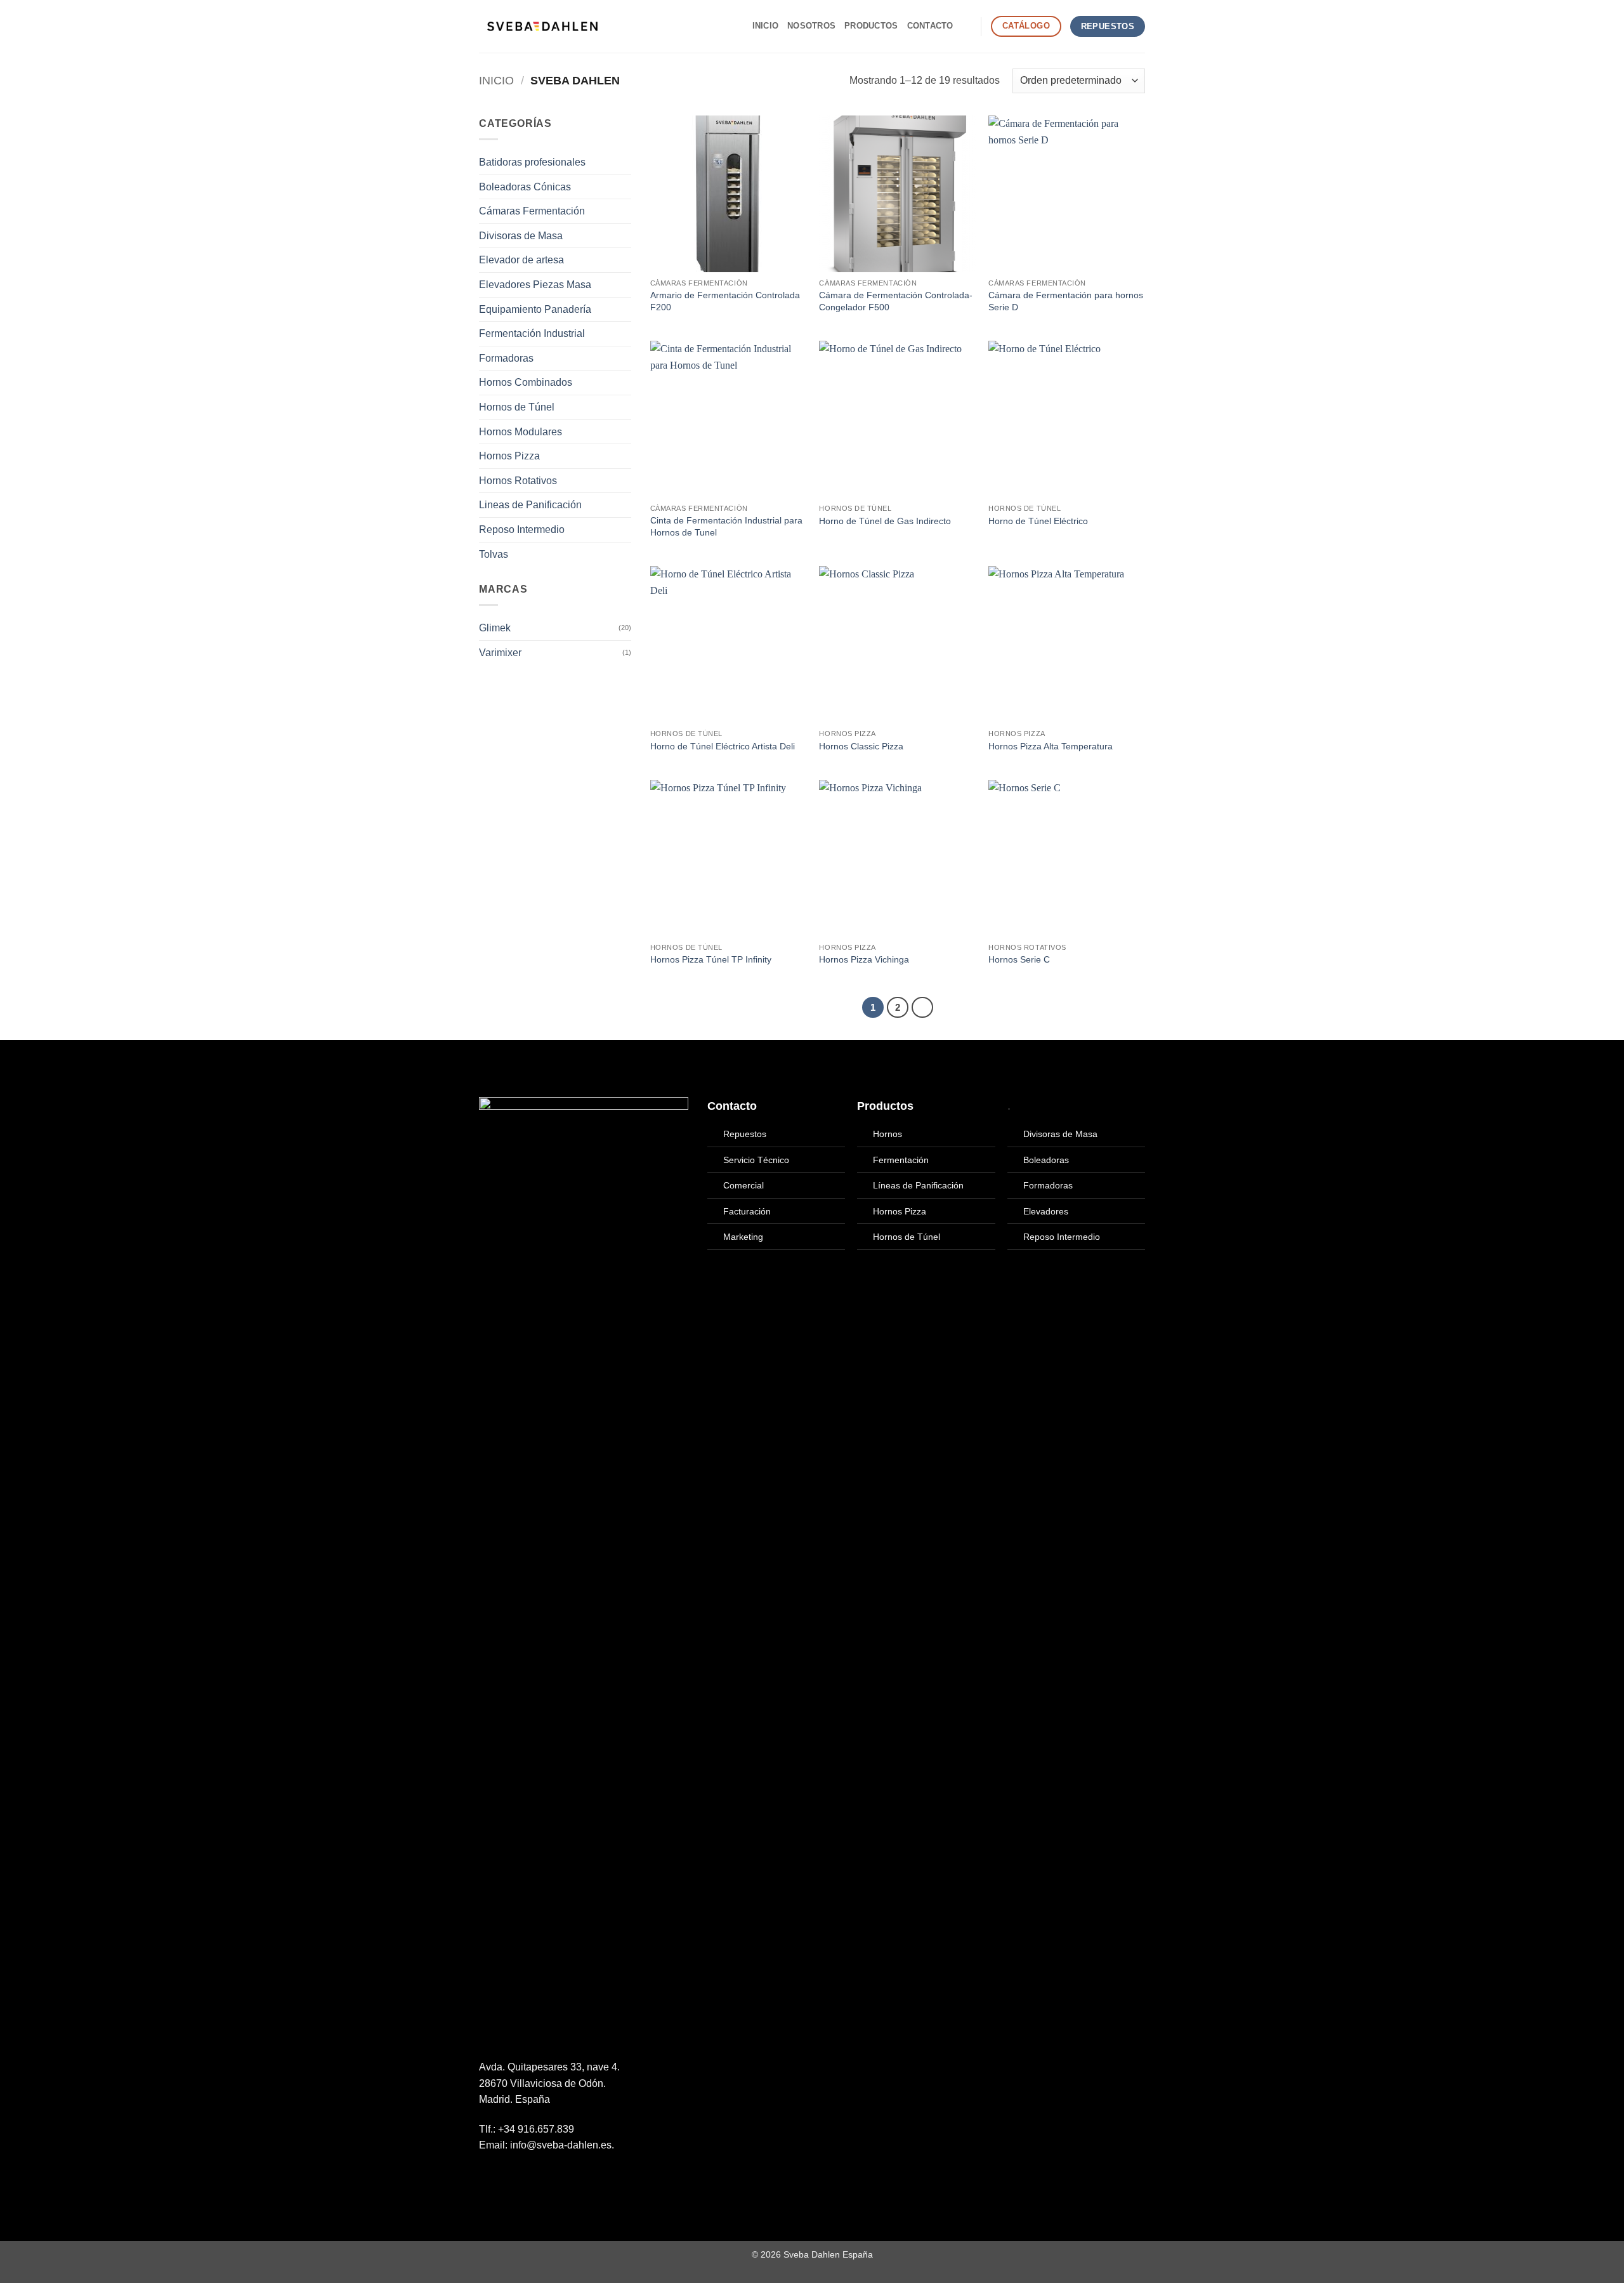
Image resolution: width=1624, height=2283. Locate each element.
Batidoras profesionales (532, 162)
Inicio (766, 26)
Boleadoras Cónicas (525, 187)
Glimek (495, 628)
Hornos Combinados (526, 382)
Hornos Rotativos (518, 481)
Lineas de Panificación (530, 505)
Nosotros (811, 26)
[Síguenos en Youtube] (533, 2176)
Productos (871, 26)
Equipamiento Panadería (535, 309)
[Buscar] (967, 26)
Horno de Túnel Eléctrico (1038, 521)
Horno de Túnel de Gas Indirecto (885, 521)
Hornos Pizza (509, 456)
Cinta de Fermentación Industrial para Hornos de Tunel (726, 526)
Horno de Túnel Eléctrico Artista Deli (723, 746)
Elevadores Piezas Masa (535, 285)
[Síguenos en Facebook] (487, 2176)
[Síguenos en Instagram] (502, 2176)
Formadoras (506, 358)
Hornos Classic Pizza (861, 746)
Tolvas (494, 554)
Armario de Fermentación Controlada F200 (725, 301)
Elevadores (1046, 1211)
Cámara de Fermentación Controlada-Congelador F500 (896, 301)
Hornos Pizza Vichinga (864, 959)
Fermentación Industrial (532, 333)
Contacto (930, 26)
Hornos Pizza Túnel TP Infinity (711, 959)
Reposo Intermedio (522, 530)
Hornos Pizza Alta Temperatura (1051, 746)
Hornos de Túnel (517, 407)
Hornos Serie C (1019, 959)
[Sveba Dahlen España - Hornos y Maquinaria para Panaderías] (542, 26)
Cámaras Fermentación (532, 211)
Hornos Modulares (521, 432)
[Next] (922, 1008)
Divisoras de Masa (521, 236)
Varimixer (500, 653)
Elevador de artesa (521, 260)
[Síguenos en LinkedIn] (518, 2176)
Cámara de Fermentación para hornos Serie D (1066, 301)
